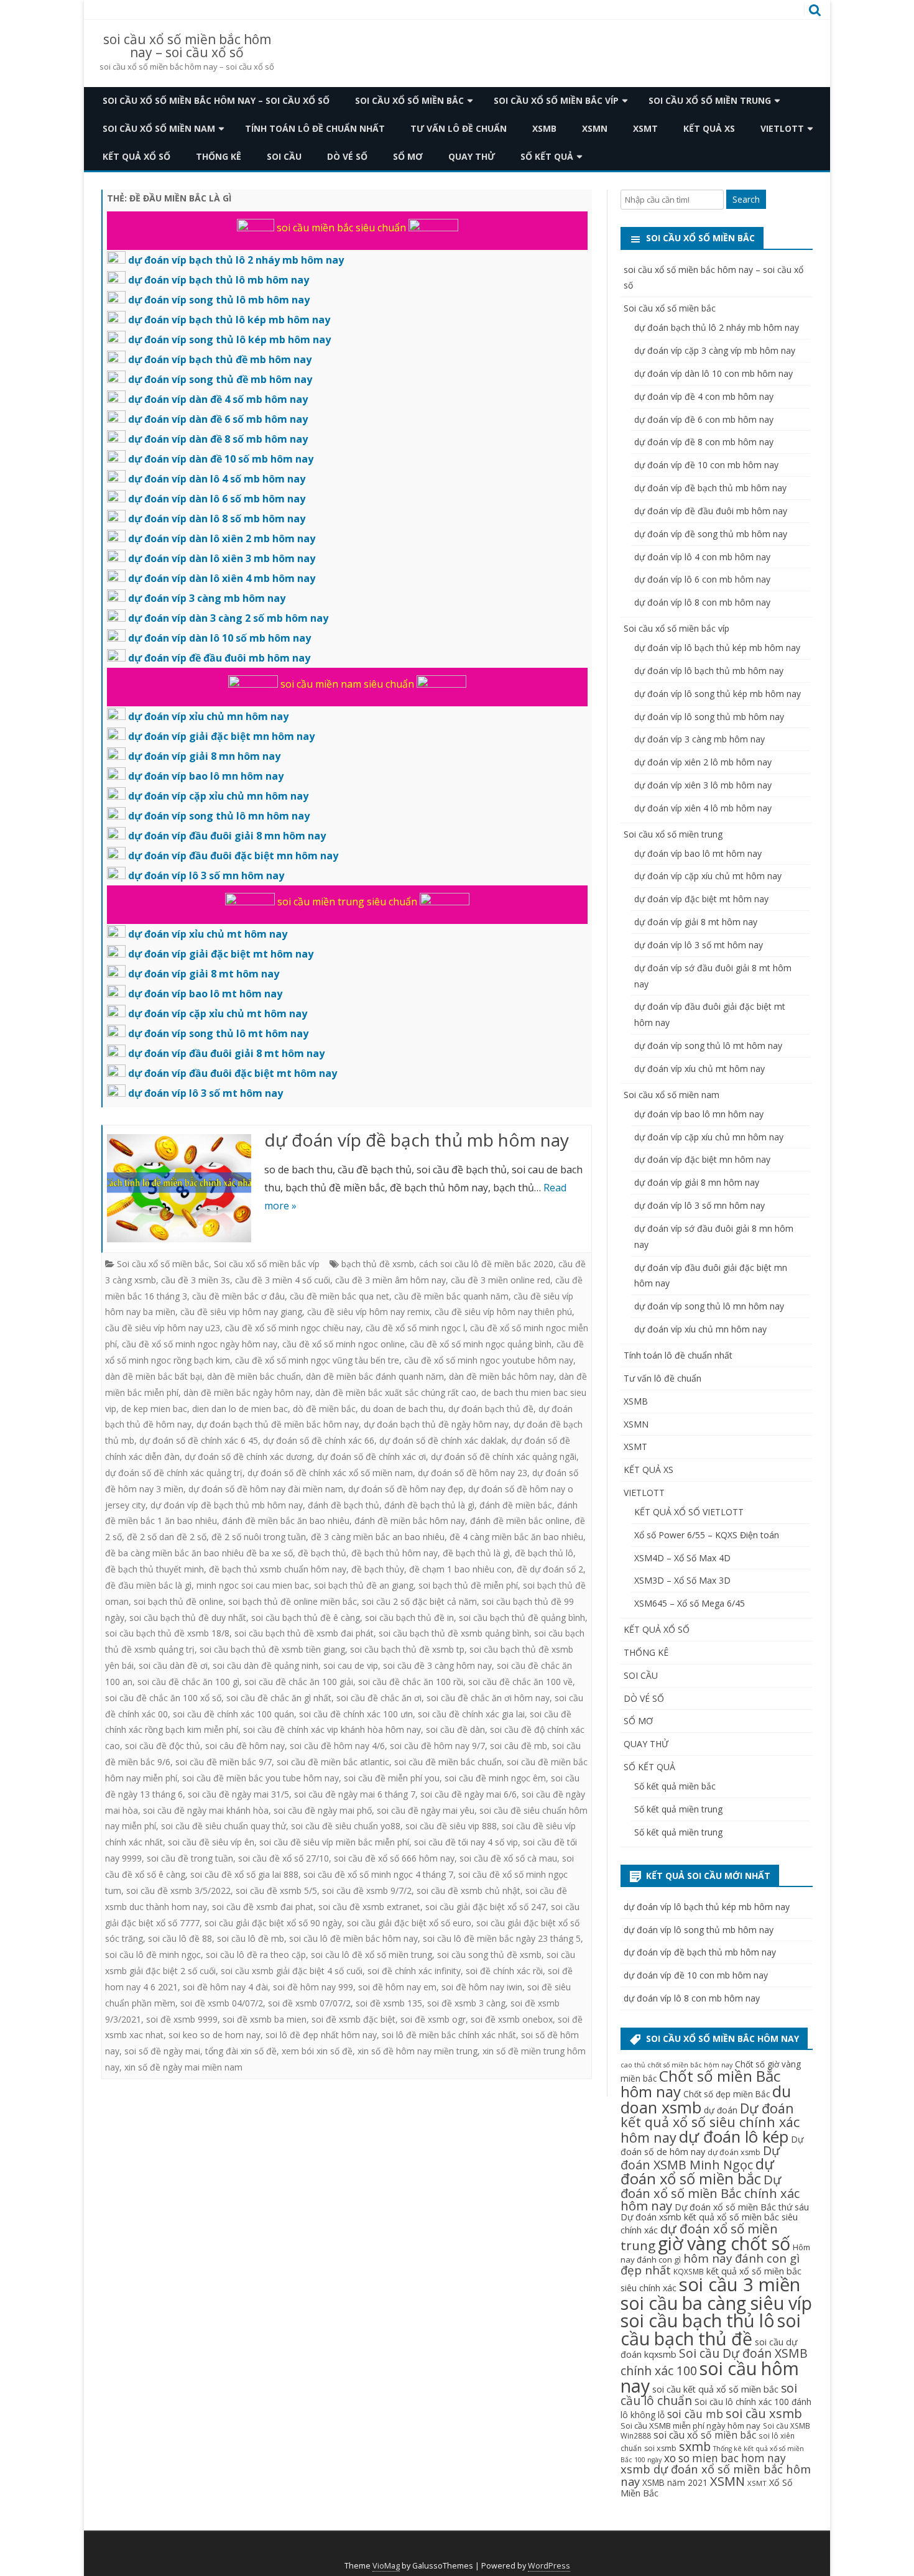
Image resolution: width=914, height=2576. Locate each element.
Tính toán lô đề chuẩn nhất (315, 128)
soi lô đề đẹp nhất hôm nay (321, 2035)
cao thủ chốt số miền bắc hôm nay (676, 2065)
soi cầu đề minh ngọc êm (495, 1778)
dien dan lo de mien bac (240, 1409)
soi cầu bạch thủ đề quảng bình (522, 1618)
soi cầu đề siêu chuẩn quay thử (224, 1826)
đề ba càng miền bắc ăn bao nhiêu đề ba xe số (199, 1553)
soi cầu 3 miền (740, 2284)
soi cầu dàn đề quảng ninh (265, 1665)
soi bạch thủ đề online (178, 1601)
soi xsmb (660, 2448)
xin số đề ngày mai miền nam (183, 2067)
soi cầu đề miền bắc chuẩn (448, 1762)
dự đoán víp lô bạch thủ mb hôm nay (709, 671)
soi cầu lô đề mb (251, 1938)
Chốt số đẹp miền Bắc (727, 2094)
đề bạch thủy (378, 1569)
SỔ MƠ (408, 156)
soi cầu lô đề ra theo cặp (256, 1955)
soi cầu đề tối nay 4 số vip (466, 1842)
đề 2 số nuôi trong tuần (259, 1537)
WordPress (549, 2566)
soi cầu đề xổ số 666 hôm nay (394, 1858)
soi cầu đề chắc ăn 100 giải (299, 1682)
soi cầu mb (695, 2414)
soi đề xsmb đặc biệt (353, 2019)
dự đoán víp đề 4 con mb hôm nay (704, 396)
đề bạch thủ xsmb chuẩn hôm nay (278, 1569)
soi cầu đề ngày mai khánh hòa (206, 1810)
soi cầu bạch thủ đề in (409, 1618)
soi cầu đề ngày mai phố (323, 1810)
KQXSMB (689, 2271)
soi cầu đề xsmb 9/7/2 (367, 1890)
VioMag (386, 2566)
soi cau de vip (351, 1665)
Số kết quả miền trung (678, 1809)
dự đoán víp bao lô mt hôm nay (698, 853)
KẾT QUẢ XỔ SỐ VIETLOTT (689, 1512)
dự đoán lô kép (734, 2137)
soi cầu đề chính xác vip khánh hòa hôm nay (332, 1729)
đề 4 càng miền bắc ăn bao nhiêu (516, 1537)
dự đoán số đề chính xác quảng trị (174, 1473)
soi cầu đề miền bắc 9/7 (224, 1762)
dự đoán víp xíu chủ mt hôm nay (699, 1069)
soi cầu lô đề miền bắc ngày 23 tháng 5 (502, 1938)
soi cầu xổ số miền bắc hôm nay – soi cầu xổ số (187, 46)
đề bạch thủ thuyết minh (155, 1569)
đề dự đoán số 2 (550, 1569)
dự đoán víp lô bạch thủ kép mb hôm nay (717, 648)
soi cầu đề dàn (455, 1729)
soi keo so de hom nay (215, 2035)
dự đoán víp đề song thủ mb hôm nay (711, 534)
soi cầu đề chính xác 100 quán (233, 1714)
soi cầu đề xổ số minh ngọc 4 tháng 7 (378, 1874)
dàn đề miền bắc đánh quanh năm (375, 1376)
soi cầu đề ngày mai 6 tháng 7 (355, 1794)
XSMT (645, 128)
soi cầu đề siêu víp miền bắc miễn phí (334, 1842)
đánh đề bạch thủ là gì (429, 1505)
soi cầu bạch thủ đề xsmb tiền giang (272, 1649)
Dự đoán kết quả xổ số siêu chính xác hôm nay (710, 2123)
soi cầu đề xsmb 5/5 (276, 1890)
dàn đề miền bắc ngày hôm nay (247, 1392)
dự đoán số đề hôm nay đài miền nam (266, 1489)
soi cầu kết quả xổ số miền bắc (715, 2389)
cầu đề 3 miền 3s (196, 1280)
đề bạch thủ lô (544, 1553)
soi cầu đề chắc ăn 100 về (520, 1682)
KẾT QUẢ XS (709, 128)
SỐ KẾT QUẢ (547, 156)
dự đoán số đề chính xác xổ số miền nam (330, 1473)
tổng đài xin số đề (241, 2051)
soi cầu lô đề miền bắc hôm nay (353, 1938)
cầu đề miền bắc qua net (339, 1296)
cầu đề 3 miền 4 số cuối (283, 1280)
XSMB (544, 128)
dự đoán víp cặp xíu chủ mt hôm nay (708, 876)
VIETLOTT (782, 128)
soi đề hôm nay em (397, 1987)
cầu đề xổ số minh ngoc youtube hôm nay (489, 1360)
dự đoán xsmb (734, 2152)
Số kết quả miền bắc (675, 1786)
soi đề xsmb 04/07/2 (222, 2003)
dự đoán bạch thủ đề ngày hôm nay (436, 1424)
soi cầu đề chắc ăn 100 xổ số (163, 1698)
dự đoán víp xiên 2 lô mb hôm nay (703, 762)
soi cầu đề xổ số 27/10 (284, 1858)
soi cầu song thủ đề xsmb (489, 1955)
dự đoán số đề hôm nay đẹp (406, 1489)
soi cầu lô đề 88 (180, 1938)
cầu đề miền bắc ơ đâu (238, 1296)
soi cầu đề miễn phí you (392, 1778)
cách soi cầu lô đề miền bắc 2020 (486, 1264)
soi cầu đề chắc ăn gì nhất (279, 1698)
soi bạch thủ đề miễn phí (468, 1585)
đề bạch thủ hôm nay (395, 1553)
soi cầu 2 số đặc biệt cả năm (419, 1601)
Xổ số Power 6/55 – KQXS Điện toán (707, 1535)
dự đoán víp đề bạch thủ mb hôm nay (417, 1140)
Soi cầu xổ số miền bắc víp (556, 100)
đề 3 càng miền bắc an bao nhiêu (378, 1537)
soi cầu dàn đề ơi (173, 1665)
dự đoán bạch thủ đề (491, 1409)
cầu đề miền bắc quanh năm (451, 1296)
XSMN (595, 128)
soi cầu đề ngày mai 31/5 (238, 1794)
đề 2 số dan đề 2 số (167, 1537)
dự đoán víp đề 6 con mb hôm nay (704, 419)
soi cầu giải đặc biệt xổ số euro (409, 1923)
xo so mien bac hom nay (725, 2458)
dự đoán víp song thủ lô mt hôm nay (708, 1046)
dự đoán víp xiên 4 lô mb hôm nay (703, 808)
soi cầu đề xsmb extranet (369, 1907)
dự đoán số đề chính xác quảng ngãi (504, 1457)
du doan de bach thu (402, 1409)
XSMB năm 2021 (675, 2482)
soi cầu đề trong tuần (190, 1858)
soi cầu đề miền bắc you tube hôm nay (261, 1778)
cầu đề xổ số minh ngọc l (415, 1328)
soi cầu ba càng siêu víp (716, 2303)
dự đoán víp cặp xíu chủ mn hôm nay (709, 1137)
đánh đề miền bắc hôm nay (410, 1521)
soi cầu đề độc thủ (163, 1746)
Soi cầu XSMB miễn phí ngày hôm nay (690, 2426)
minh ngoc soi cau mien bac (253, 1585)
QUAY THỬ (472, 156)
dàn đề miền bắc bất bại (154, 1376)
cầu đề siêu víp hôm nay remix (368, 1312)
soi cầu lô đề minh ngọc (153, 1955)
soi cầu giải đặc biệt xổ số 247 (486, 1907)
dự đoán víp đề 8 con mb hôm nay (704, 442)
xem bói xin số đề (317, 2051)
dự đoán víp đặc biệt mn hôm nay (702, 1159)
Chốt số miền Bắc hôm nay (700, 2084)
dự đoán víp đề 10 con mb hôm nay (706, 465)
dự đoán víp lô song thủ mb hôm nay (709, 717)
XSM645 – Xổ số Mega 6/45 (690, 1603)
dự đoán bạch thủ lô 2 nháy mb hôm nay (717, 327)
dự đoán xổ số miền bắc (697, 2171)
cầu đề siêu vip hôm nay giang (241, 1312)
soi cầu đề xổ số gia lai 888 (244, 1874)
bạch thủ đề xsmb (378, 1264)
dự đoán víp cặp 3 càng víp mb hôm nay (715, 350)
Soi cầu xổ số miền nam (159, 128)
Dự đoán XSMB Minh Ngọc (700, 2158)
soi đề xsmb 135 (389, 2003)
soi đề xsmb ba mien (265, 2019)
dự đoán (721, 2110)
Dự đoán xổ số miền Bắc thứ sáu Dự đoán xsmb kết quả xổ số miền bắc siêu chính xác (715, 2218)
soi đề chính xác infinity (414, 1971)
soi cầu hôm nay (710, 2377)
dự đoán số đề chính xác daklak (443, 1440)
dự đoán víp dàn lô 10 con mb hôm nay (713, 373)
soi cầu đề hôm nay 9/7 (437, 1746)
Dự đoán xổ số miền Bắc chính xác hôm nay (710, 2192)
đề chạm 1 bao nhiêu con (460, 1569)
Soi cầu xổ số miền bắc (409, 100)
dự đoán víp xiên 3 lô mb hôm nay (703, 785)
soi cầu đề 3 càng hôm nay (437, 1665)
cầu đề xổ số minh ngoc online (344, 1344)
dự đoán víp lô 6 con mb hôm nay (702, 579)
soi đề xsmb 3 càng (466, 2003)
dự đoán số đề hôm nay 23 (473, 1473)
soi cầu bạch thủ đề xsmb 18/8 (167, 1633)
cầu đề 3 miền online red (501, 1280)
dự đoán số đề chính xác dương (248, 1457)
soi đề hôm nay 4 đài (225, 1987)
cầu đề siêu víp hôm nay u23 (163, 1328)
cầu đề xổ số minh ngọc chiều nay (293, 1328)
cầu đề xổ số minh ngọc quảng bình (481, 1344)
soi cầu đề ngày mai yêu (426, 1810)
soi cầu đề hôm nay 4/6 (337, 1746)
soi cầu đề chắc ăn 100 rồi (411, 1682)
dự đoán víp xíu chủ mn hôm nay (700, 1329)
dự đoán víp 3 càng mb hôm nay (699, 739)
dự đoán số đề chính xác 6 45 (199, 1440)
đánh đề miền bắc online (520, 1521)
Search (746, 199)
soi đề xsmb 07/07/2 (309, 2003)
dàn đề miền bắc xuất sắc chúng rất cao (396, 1392)
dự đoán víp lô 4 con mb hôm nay (702, 557)
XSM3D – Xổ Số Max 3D (682, 1580)
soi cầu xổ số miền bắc (705, 2435)
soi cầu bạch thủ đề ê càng (306, 1618)
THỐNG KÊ (219, 156)
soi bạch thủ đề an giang (364, 1585)
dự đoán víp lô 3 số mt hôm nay (699, 945)
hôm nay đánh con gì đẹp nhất (710, 2264)
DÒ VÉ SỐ (347, 156)
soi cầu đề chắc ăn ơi (379, 1698)
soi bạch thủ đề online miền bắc (293, 1601)
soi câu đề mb (519, 1746)
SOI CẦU (284, 156)
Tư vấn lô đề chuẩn (459, 128)
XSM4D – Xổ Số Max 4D (682, 1558)
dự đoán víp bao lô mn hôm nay (699, 1114)
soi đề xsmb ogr (433, 2019)
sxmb (695, 2446)
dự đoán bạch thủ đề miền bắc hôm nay (278, 1424)
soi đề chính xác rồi (504, 1971)
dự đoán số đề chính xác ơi (372, 1457)
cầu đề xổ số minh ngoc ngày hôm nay (200, 1344)
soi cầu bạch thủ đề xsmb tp (407, 1649)
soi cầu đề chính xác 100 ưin (356, 1714)
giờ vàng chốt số (724, 2243)
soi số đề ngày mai (162, 2051)
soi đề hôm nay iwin (482, 1987)
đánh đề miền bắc (516, 1505)
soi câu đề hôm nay (245, 1746)
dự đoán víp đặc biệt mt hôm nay (701, 899)
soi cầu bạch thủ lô (698, 2320)
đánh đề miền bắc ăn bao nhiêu (286, 1521)
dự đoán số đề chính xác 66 (319, 1440)
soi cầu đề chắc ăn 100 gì (188, 1682)
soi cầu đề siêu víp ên (211, 1842)
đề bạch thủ (322, 1553)
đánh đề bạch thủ (344, 1505)
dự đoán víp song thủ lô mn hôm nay (709, 1306)
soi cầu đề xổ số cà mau (508, 1858)
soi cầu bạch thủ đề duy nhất (188, 1618)
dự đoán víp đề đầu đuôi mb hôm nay (711, 511)
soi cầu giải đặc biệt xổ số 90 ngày (273, 1923)
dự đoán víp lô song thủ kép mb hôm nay (718, 694)
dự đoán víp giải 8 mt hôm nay (696, 922)
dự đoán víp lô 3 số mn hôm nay (699, 1205)
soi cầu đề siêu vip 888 (451, 1826)
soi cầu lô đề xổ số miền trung (372, 1955)
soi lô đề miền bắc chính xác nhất (449, 2035)
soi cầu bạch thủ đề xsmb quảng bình (454, 1633)
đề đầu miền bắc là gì (148, 1585)
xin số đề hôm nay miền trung (418, 2051)
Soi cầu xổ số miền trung (710, 100)
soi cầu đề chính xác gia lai (471, 1714)
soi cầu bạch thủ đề (711, 2329)
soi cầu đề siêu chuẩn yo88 (346, 1826)
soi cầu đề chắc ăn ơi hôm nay (488, 1698)
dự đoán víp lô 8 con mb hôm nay (702, 602)
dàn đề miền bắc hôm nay (501, 1376)
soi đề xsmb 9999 (182, 2019)
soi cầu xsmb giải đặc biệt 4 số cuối (292, 1971)
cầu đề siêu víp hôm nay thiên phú (503, 1312)
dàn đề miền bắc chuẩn (254, 1376)
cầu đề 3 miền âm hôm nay (390, 1280)
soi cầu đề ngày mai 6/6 (469, 1794)
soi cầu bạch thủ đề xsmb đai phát (304, 1633)
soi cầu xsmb (764, 2413)
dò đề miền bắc (324, 1409)
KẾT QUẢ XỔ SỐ (136, 156)
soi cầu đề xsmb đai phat (263, 1907)
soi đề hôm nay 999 (313, 1987)
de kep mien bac (154, 1409)
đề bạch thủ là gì (476, 1553)
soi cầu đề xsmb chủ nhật (469, 1890)
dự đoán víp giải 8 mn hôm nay (697, 1182)
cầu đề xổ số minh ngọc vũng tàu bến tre (317, 1360)
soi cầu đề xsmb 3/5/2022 (178, 1890)
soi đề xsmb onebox (512, 2019)
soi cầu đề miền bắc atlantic (333, 1762)
